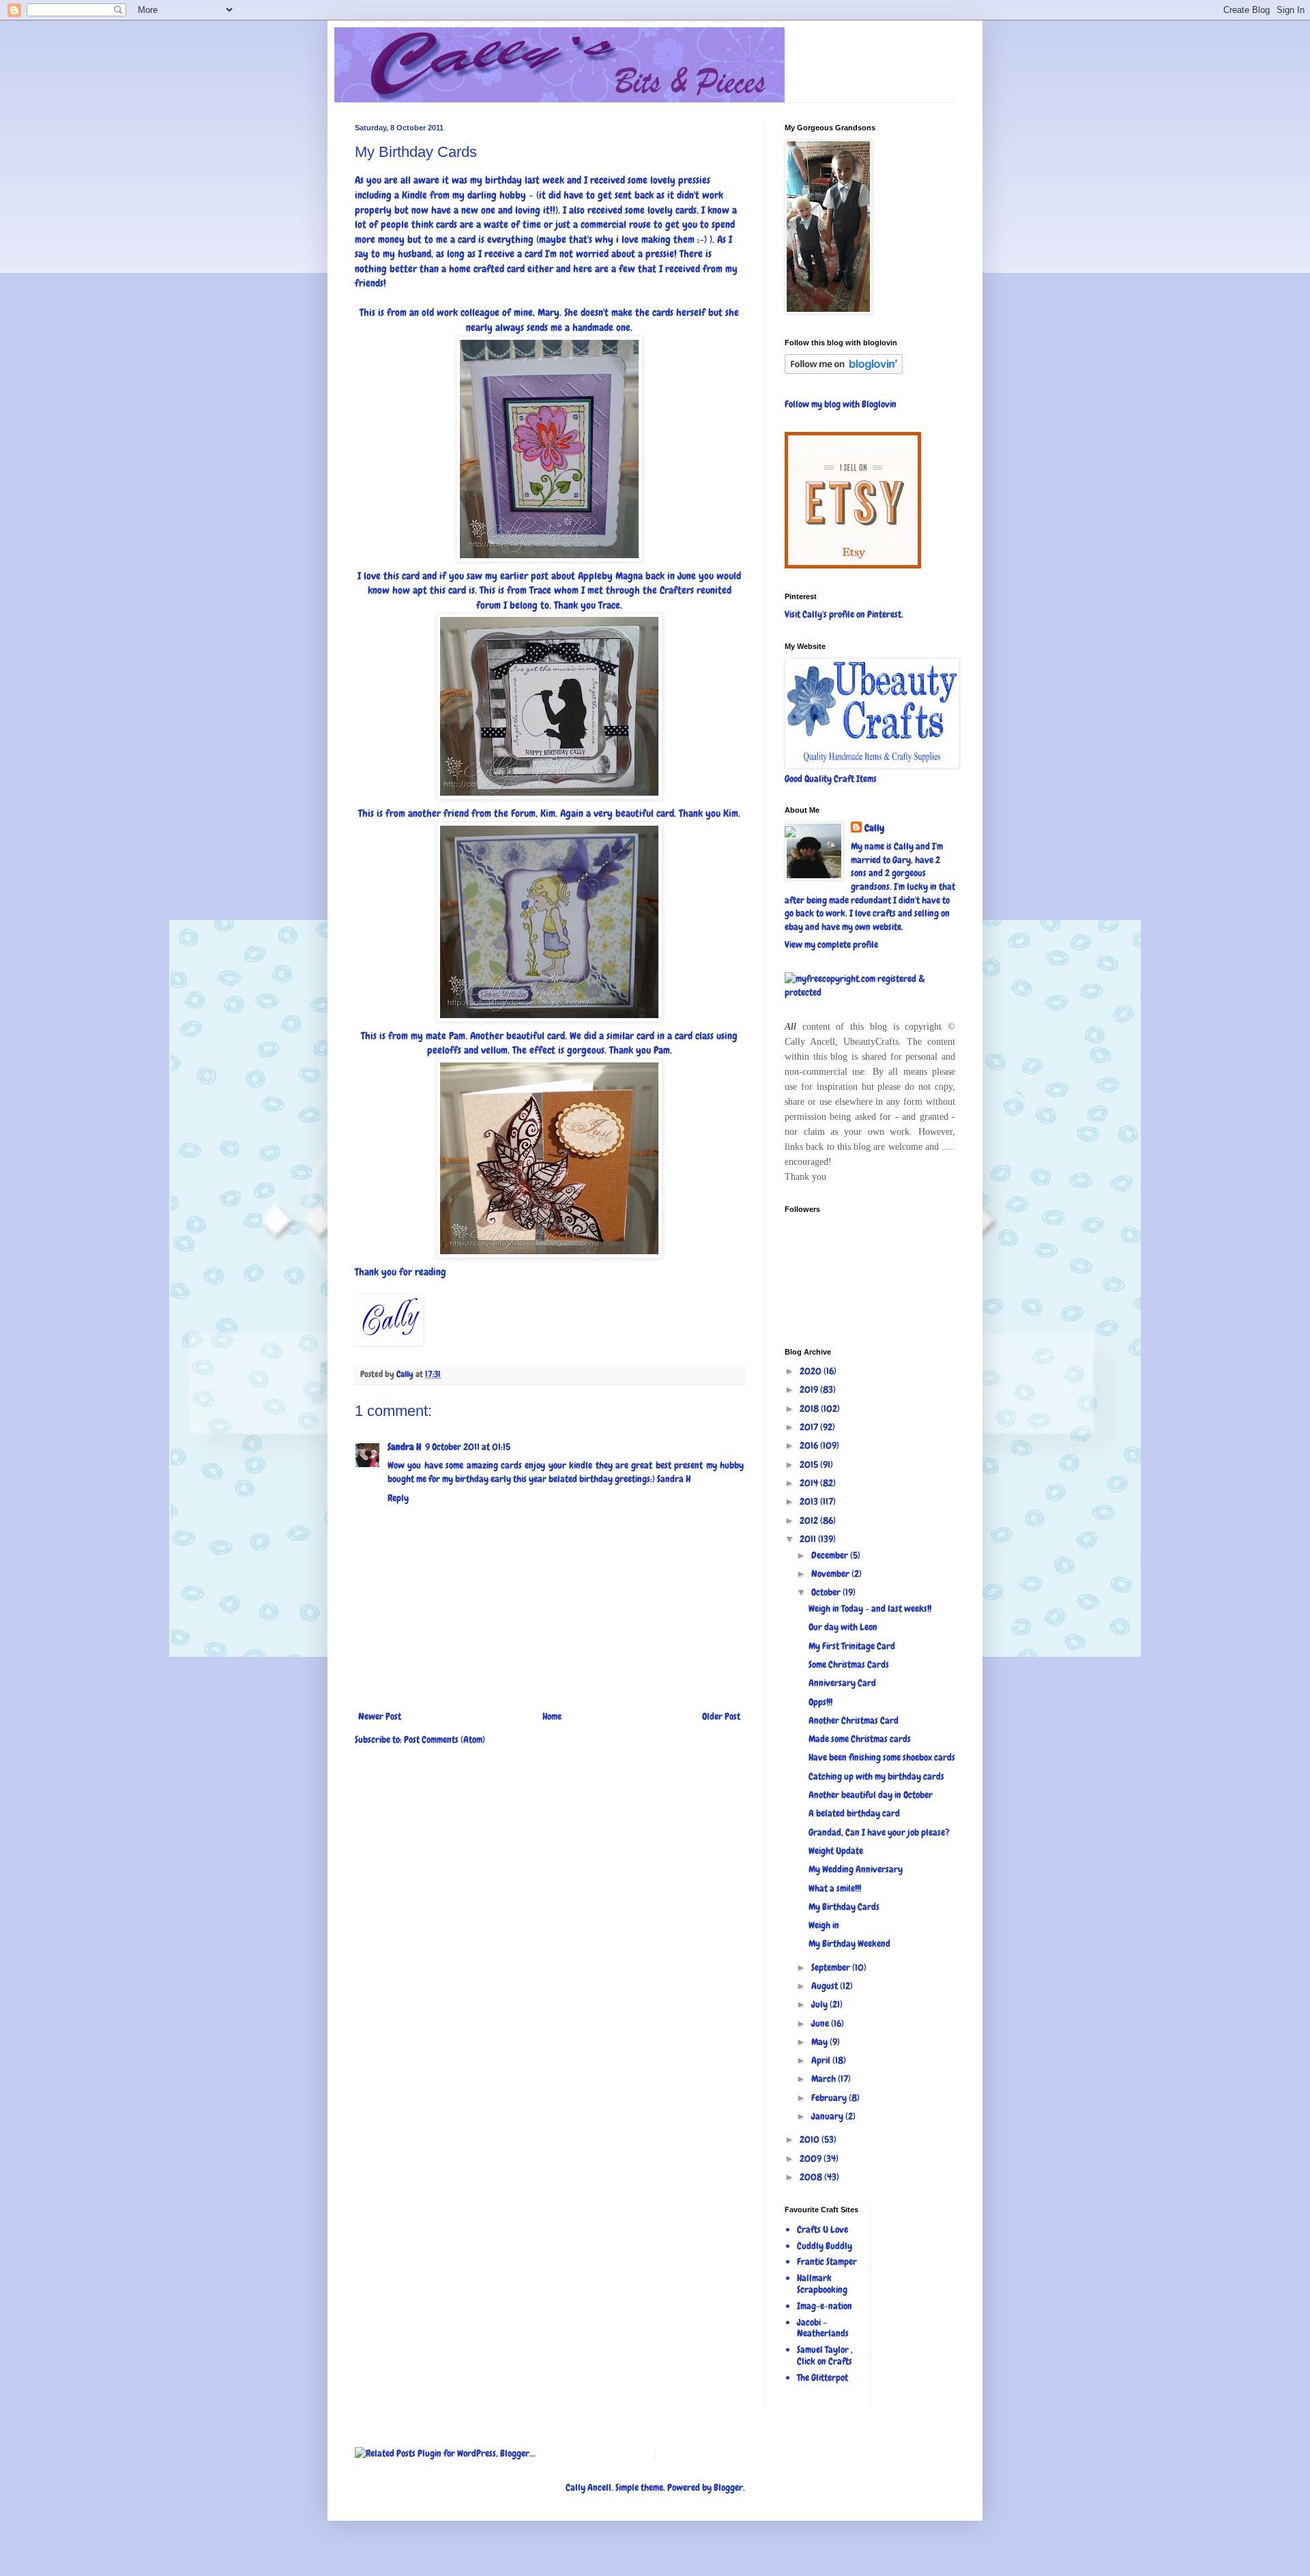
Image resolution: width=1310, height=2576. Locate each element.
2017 (810, 1427)
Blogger (728, 2487)
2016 (810, 1445)
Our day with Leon (843, 1627)
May (820, 2042)
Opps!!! (820, 1702)
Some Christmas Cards (849, 1664)
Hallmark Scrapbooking (822, 2284)
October (827, 1592)
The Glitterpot (823, 2377)
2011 (809, 1539)
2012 (810, 1520)
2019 (810, 1389)
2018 (810, 1408)
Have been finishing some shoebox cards (882, 1757)
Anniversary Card (842, 1683)
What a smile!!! (835, 1888)
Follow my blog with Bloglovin (841, 404)
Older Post (721, 1716)
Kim (548, 813)
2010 (811, 2139)
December (831, 1555)
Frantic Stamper (827, 2261)
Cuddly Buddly (825, 2246)
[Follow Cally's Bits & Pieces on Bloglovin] (844, 371)
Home (552, 1716)
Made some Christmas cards (860, 1739)
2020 (812, 1371)
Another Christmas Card (854, 1720)
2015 (810, 1464)
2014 (810, 1483)
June (821, 2023)
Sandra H (404, 1447)
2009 (812, 2158)
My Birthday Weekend (849, 1943)
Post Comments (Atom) (445, 1739)
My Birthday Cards (844, 1907)
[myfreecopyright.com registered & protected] (870, 992)
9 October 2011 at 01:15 (468, 1447)
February (830, 2098)
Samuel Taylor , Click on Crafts (825, 2355)
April (822, 2060)
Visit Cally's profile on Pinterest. (844, 614)
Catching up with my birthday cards (876, 1776)
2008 (812, 2177)
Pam (457, 1036)
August (826, 1986)
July (820, 2004)
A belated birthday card (854, 1813)
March (825, 2079)
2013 (810, 1501)
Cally (874, 828)
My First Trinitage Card (852, 1646)
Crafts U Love (823, 2229)
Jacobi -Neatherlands (823, 2328)
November (831, 1574)
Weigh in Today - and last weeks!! (870, 1608)
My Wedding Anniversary (856, 1869)
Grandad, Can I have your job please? (879, 1832)
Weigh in (824, 1925)
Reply (398, 1498)
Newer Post (380, 1716)
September (832, 1967)
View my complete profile (831, 944)
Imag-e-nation (825, 2306)
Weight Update (836, 1851)
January (828, 2116)
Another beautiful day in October (871, 1795)
